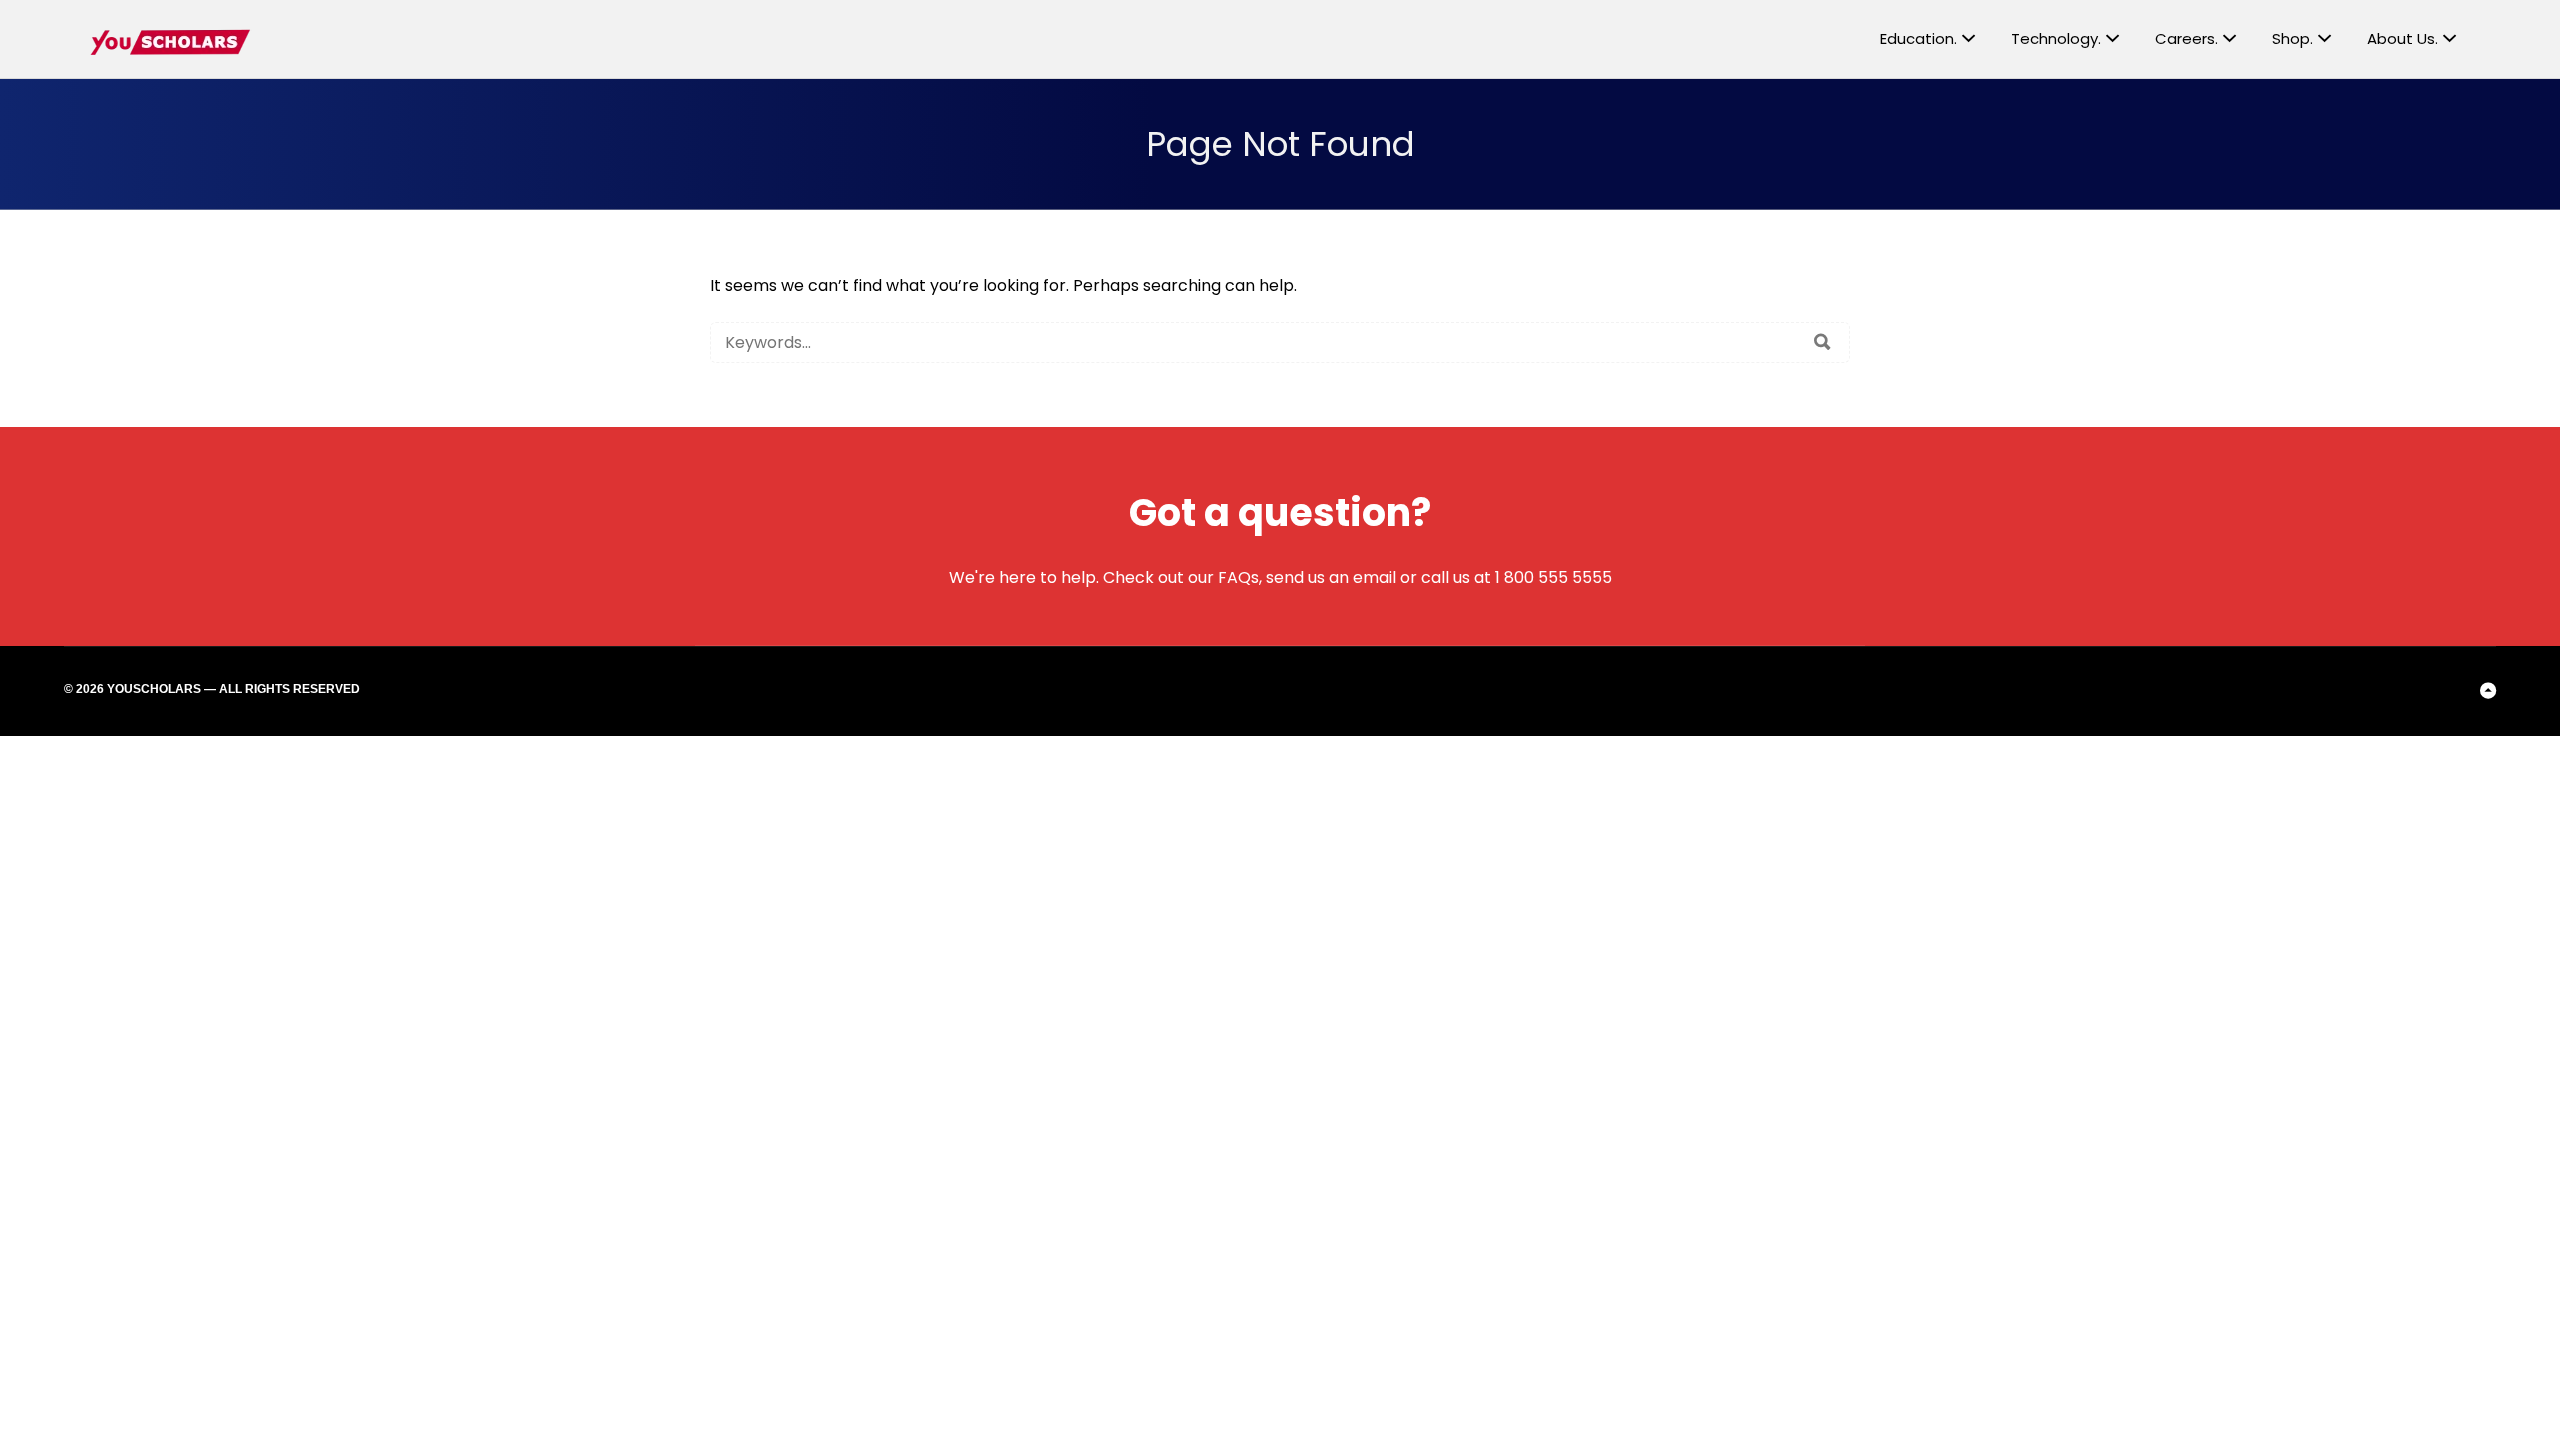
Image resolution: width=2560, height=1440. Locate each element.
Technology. (2056, 38)
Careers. (2186, 38)
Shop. (2292, 38)
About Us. (2402, 38)
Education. (1918, 38)
